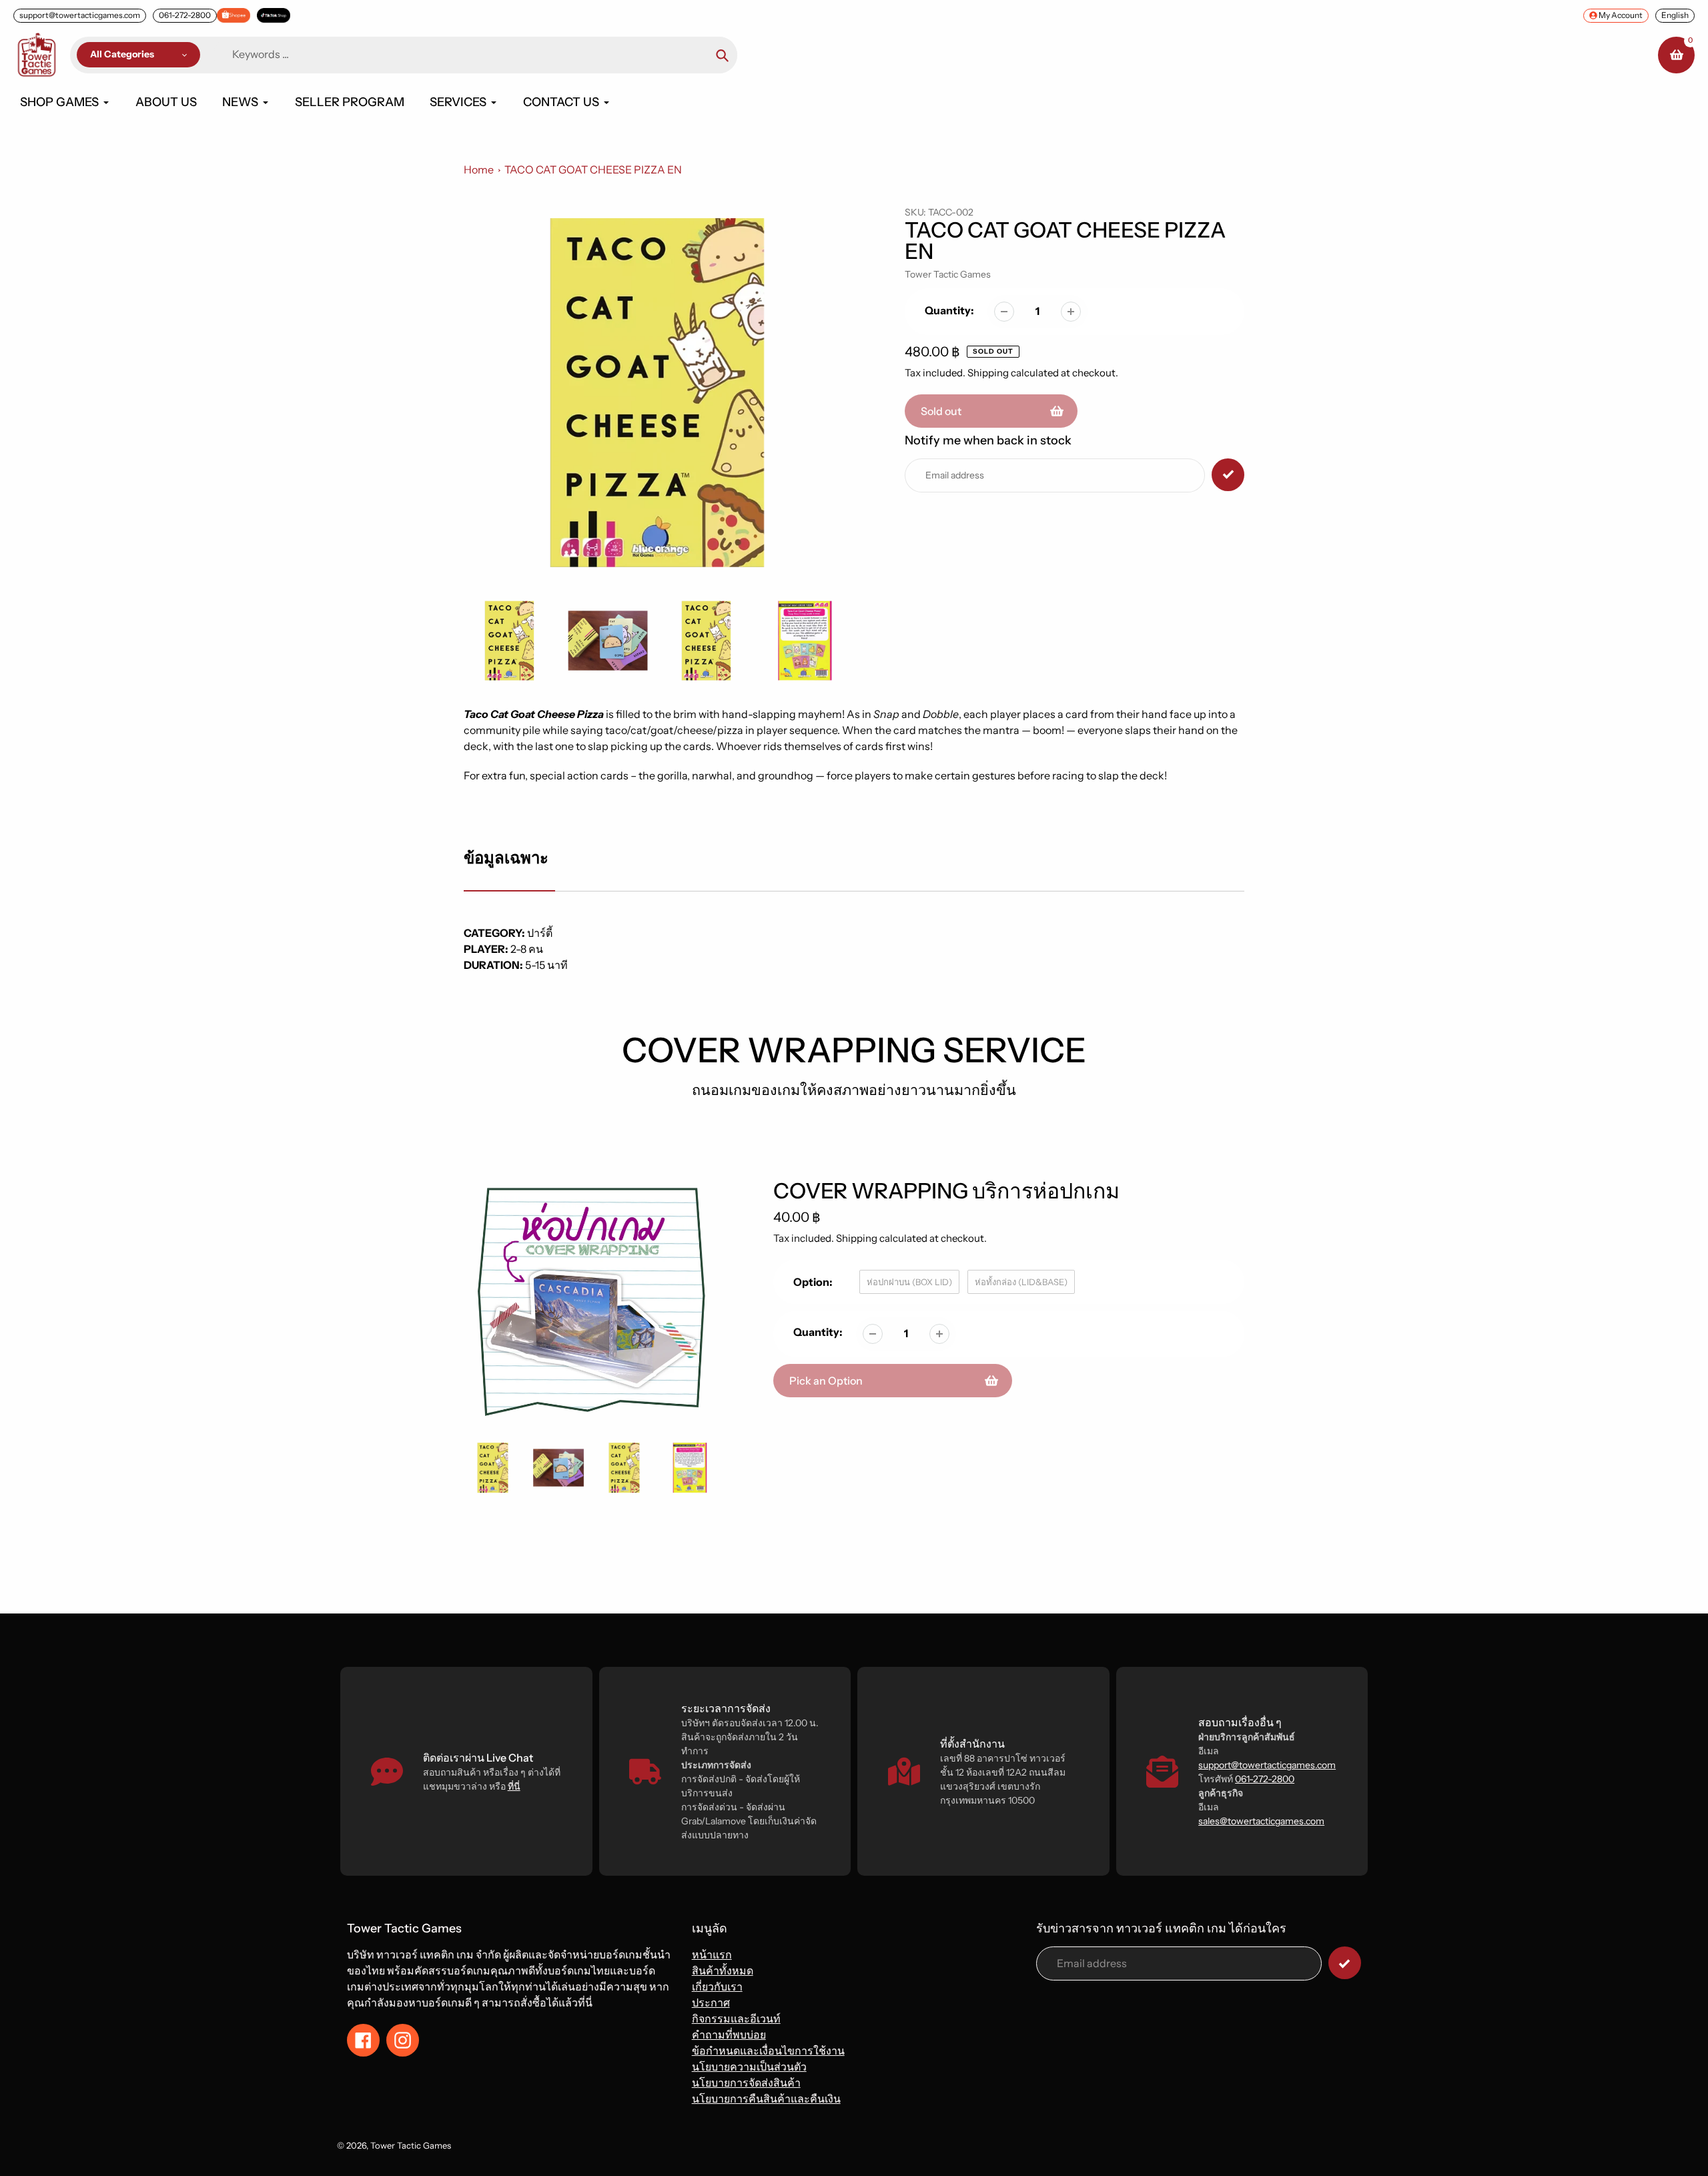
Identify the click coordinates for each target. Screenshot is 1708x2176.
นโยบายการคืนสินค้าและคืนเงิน (766, 2099)
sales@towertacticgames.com (1261, 1821)
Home (479, 169)
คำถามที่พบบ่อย (729, 2035)
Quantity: (949, 310)
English (1675, 15)
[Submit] (1345, 1963)
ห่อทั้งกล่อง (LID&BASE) (1021, 1282)
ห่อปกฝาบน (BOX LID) (909, 1282)
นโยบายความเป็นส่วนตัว (749, 2067)
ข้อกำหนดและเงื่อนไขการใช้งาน (768, 2051)
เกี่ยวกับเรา (717, 1986)
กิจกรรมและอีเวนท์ (736, 2019)
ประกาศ (711, 2003)
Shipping (988, 373)
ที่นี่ (514, 1786)
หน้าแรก (712, 1954)
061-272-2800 (185, 15)
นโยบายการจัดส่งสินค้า (746, 2083)
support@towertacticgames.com (80, 15)
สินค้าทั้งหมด (723, 1970)
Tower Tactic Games (948, 274)
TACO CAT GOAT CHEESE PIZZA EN (593, 169)
